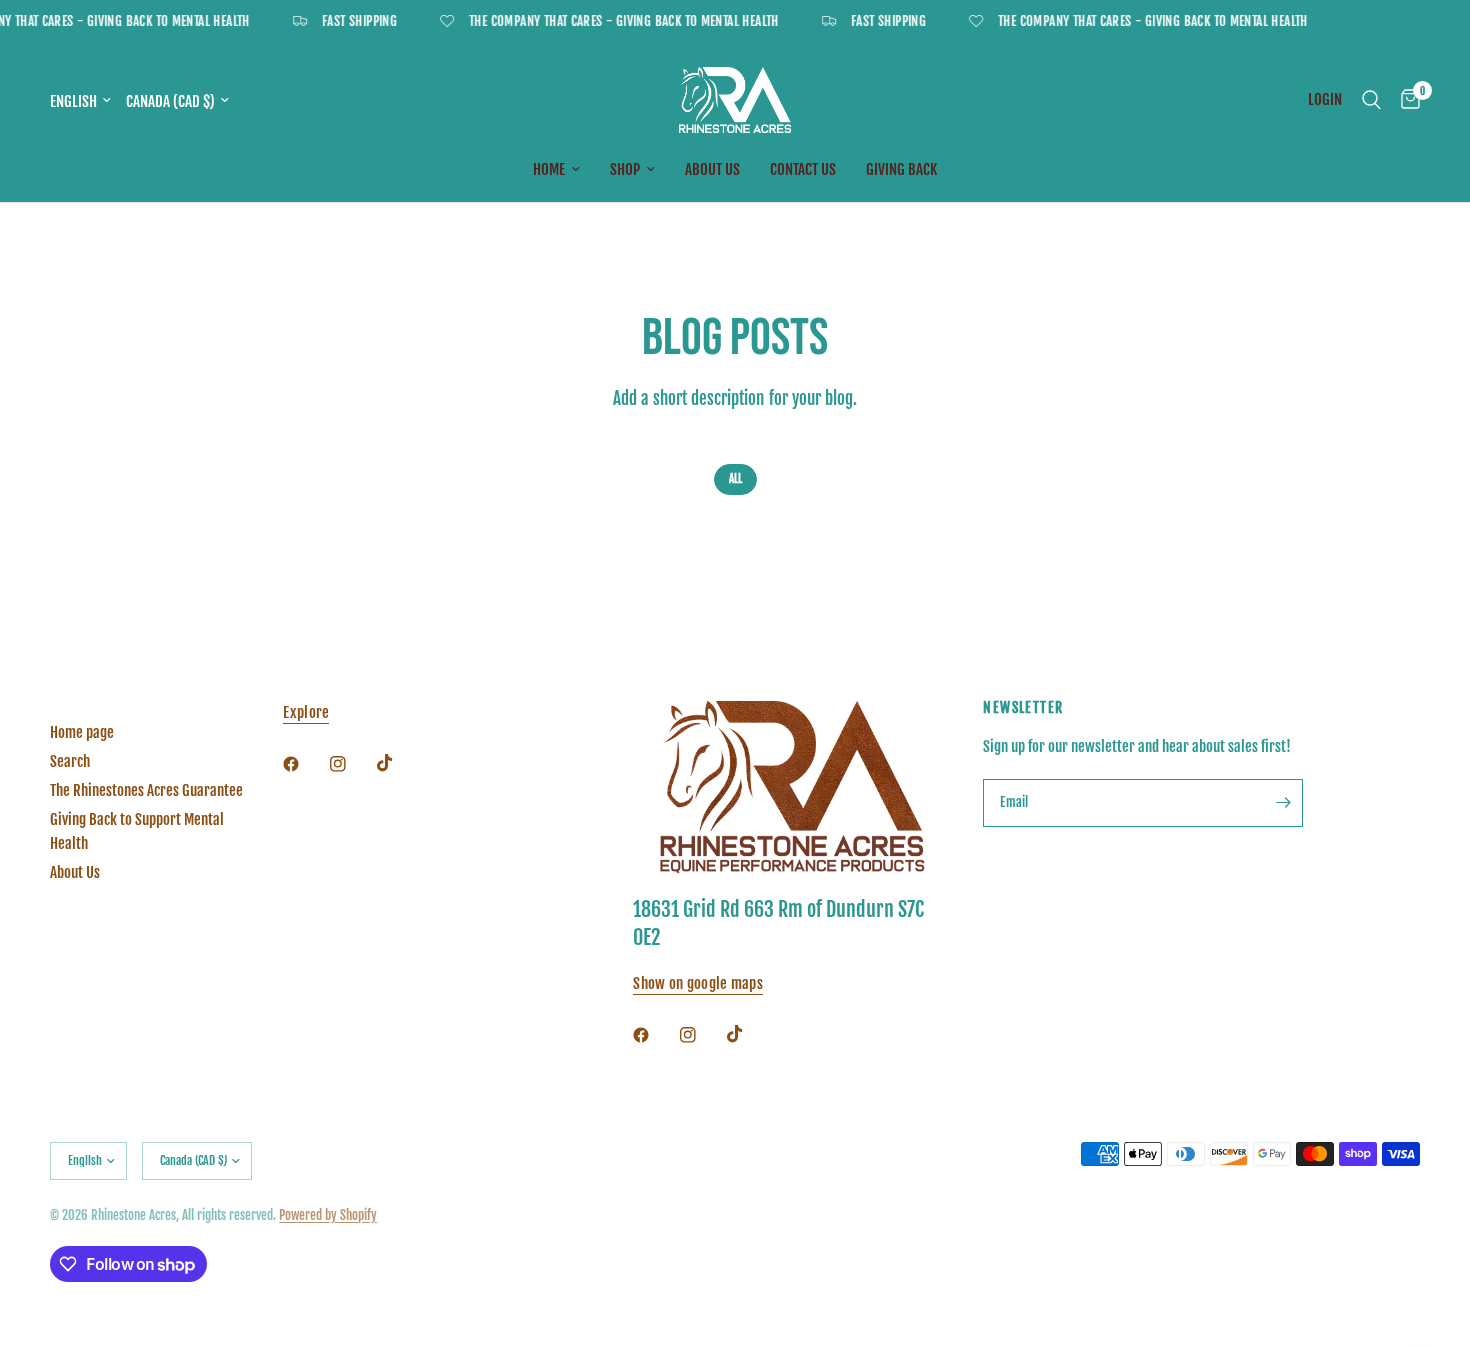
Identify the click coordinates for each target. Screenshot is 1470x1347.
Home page (82, 732)
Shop (625, 169)
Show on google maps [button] (698, 983)
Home (549, 169)
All (735, 479)
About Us (712, 169)
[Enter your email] (1283, 803)
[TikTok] (399, 763)
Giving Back (901, 169)
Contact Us (803, 169)
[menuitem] (556, 170)
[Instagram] (352, 764)
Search (70, 761)
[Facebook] (305, 764)
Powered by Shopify (328, 1215)
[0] (1405, 100)
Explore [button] (306, 712)
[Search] (1371, 100)
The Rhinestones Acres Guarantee (146, 790)
